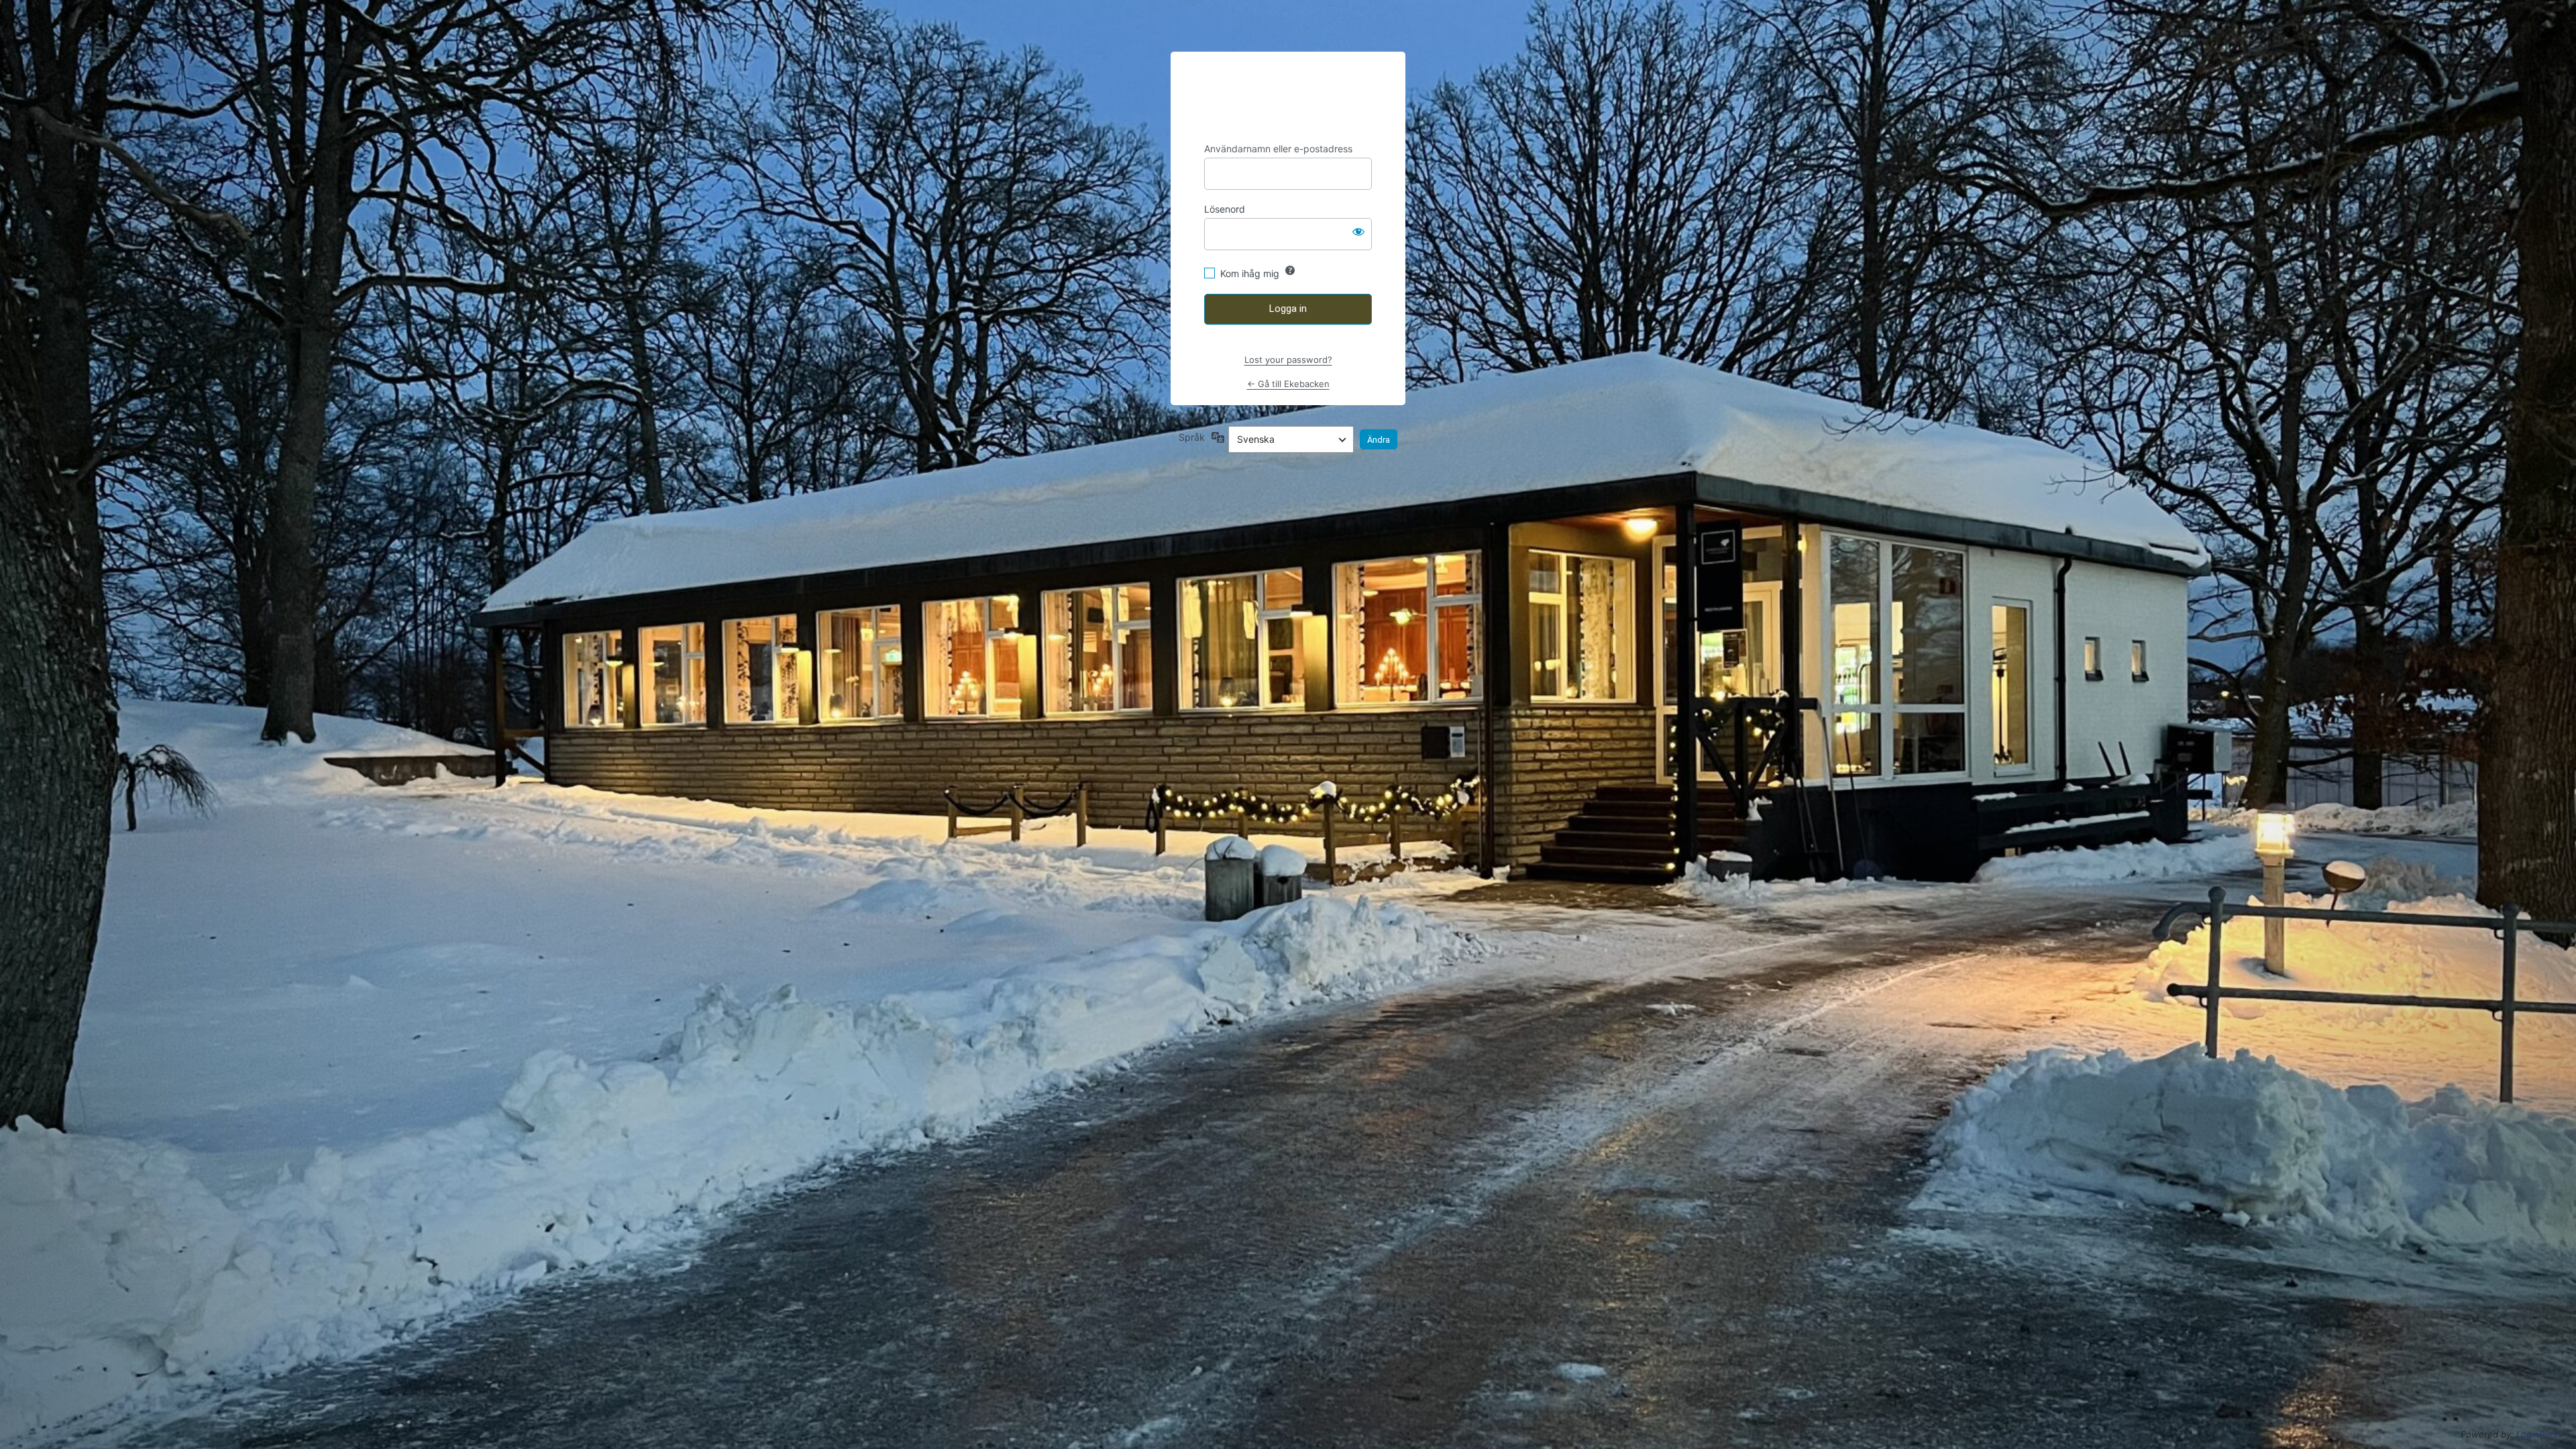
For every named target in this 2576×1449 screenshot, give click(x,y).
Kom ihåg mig (1250, 273)
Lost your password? (1288, 360)
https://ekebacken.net (1288, 97)
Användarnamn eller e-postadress (1278, 149)
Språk (1192, 437)
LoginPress (2539, 1434)
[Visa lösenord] (1358, 231)
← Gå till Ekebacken (1288, 384)
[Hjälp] (1290, 270)
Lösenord (1225, 209)
